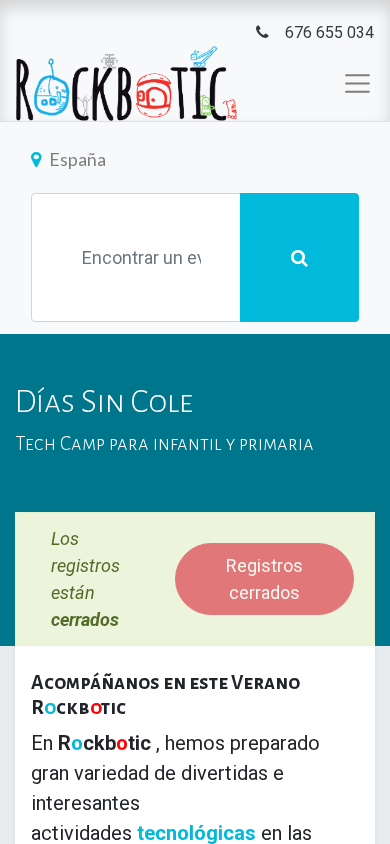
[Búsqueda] (299, 257)
